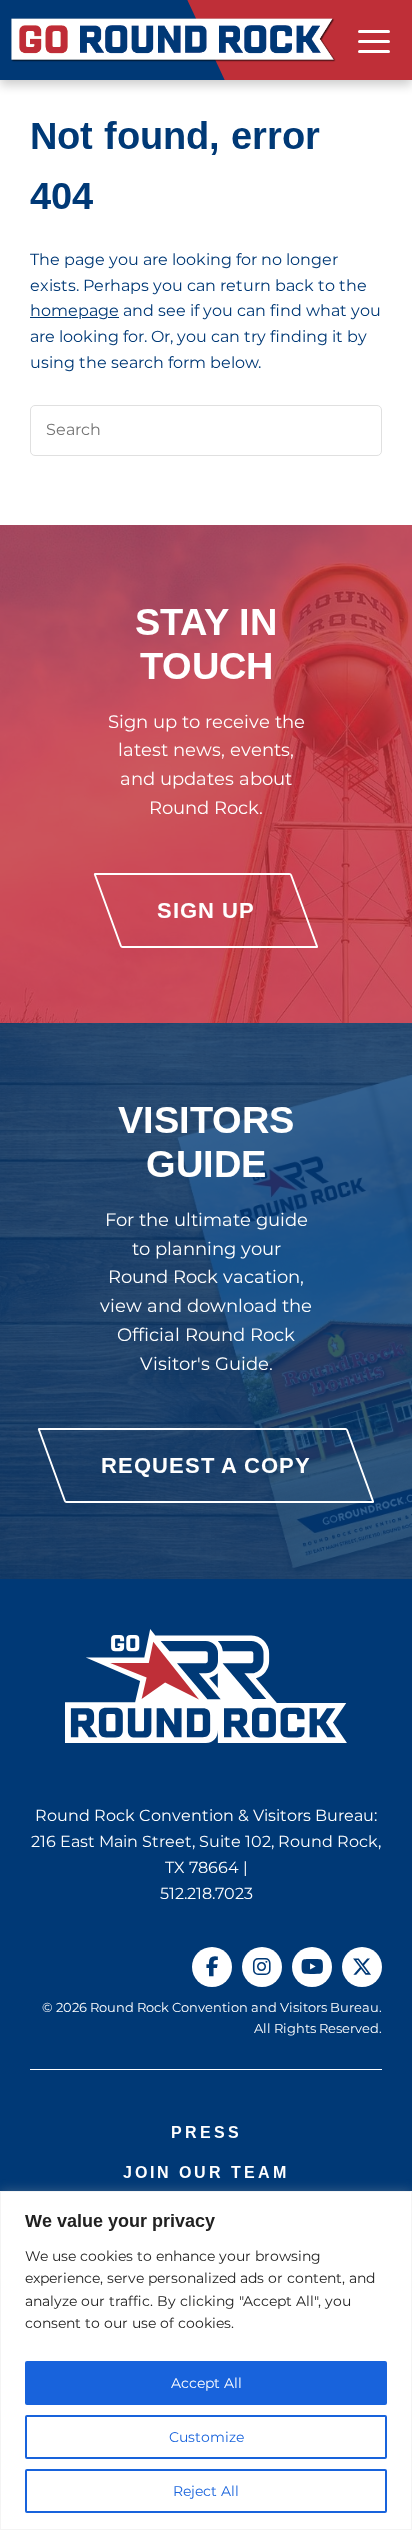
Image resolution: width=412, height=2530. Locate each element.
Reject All (206, 2491)
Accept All (206, 2383)
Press (206, 2132)
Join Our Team (206, 2172)
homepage (74, 310)
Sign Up (206, 910)
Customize (206, 2437)
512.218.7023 (206, 1893)
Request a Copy (206, 1465)
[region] (206, 2360)
